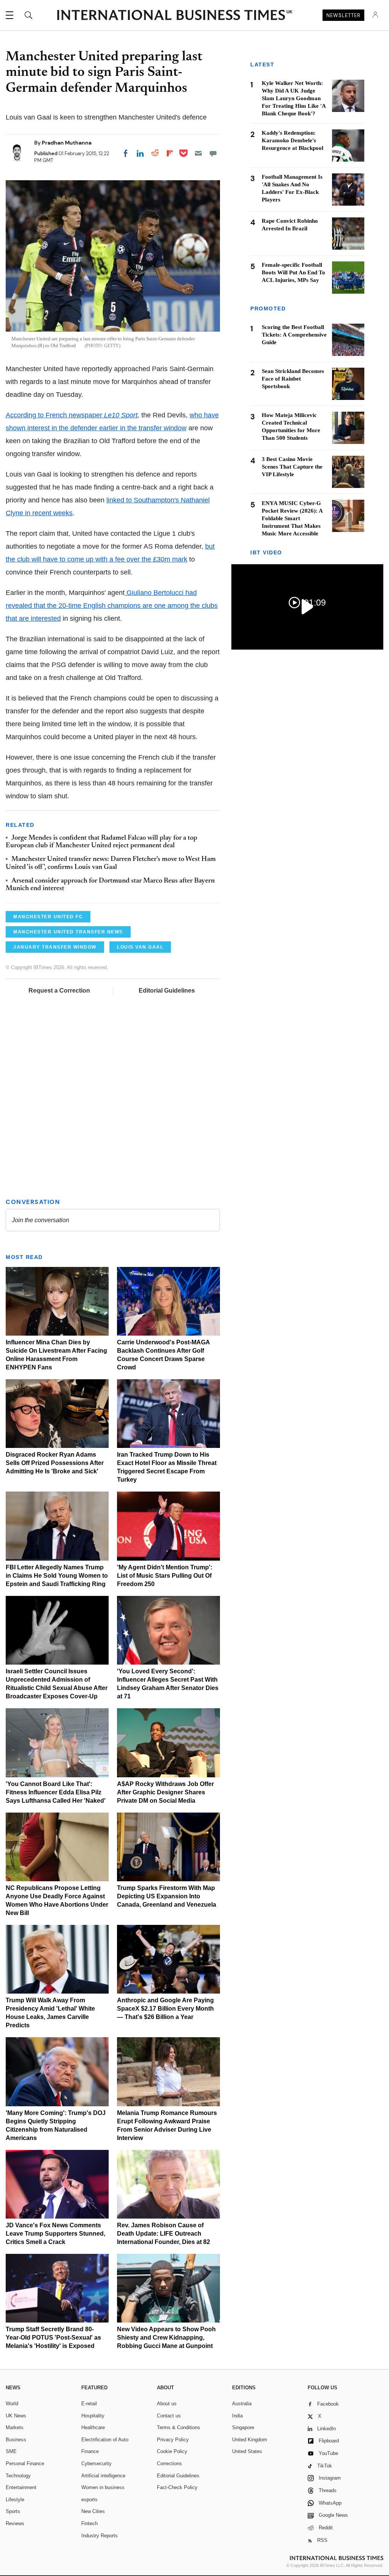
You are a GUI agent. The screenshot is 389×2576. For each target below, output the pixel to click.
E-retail (89, 2404)
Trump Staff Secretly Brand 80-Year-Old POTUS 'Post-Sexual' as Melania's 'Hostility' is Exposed (53, 2338)
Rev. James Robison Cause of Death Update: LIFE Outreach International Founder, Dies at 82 (164, 2234)
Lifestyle (15, 2500)
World (12, 2404)
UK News (16, 2416)
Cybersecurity (96, 2463)
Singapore (243, 2427)
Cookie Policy (172, 2451)
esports (89, 2500)
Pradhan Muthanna (67, 143)
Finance (90, 2451)
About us (167, 2404)
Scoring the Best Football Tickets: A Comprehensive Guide (294, 335)
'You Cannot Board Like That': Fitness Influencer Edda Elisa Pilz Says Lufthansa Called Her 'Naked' (56, 1792)
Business (16, 2440)
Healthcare (93, 2427)
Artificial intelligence (103, 2476)
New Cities (93, 2511)
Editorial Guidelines (167, 991)
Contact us (169, 2416)
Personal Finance (25, 2463)
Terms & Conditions (179, 2427)
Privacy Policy (173, 2440)
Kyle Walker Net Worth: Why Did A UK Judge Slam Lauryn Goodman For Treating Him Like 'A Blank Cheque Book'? (294, 98)
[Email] (198, 153)
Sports (13, 2511)
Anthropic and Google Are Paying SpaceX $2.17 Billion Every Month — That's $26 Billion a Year (165, 2009)
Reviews (15, 2523)
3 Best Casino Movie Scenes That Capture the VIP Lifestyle (292, 467)
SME (11, 2451)
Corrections (169, 2463)
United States (247, 2451)
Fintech (89, 2523)
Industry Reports (100, 2536)
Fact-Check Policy (177, 2487)
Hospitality (93, 2416)
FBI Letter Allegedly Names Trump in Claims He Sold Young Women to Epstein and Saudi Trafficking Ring (57, 1576)
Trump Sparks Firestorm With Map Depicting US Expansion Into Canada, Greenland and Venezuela (167, 1896)
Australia (242, 2404)
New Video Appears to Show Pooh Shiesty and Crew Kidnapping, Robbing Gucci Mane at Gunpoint (166, 2338)
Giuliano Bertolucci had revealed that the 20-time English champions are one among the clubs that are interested (112, 606)
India (237, 2416)
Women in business (103, 2487)
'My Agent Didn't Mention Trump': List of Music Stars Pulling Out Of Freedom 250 (165, 1576)
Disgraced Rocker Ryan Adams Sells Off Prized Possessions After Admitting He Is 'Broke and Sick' (55, 1463)
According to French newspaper (72, 415)
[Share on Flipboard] (170, 153)
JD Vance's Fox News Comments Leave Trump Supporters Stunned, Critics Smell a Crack (55, 2234)
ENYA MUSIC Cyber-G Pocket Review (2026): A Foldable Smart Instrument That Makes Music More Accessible (292, 518)
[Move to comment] (213, 153)
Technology (18, 2476)
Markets (15, 2427)
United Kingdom (250, 2440)
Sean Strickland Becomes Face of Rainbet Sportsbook (293, 379)
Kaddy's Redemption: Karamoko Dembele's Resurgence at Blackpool (293, 140)
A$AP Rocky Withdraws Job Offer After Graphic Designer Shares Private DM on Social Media (165, 1792)
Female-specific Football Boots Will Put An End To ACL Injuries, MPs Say (293, 272)
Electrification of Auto (105, 2440)
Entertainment (21, 2487)
